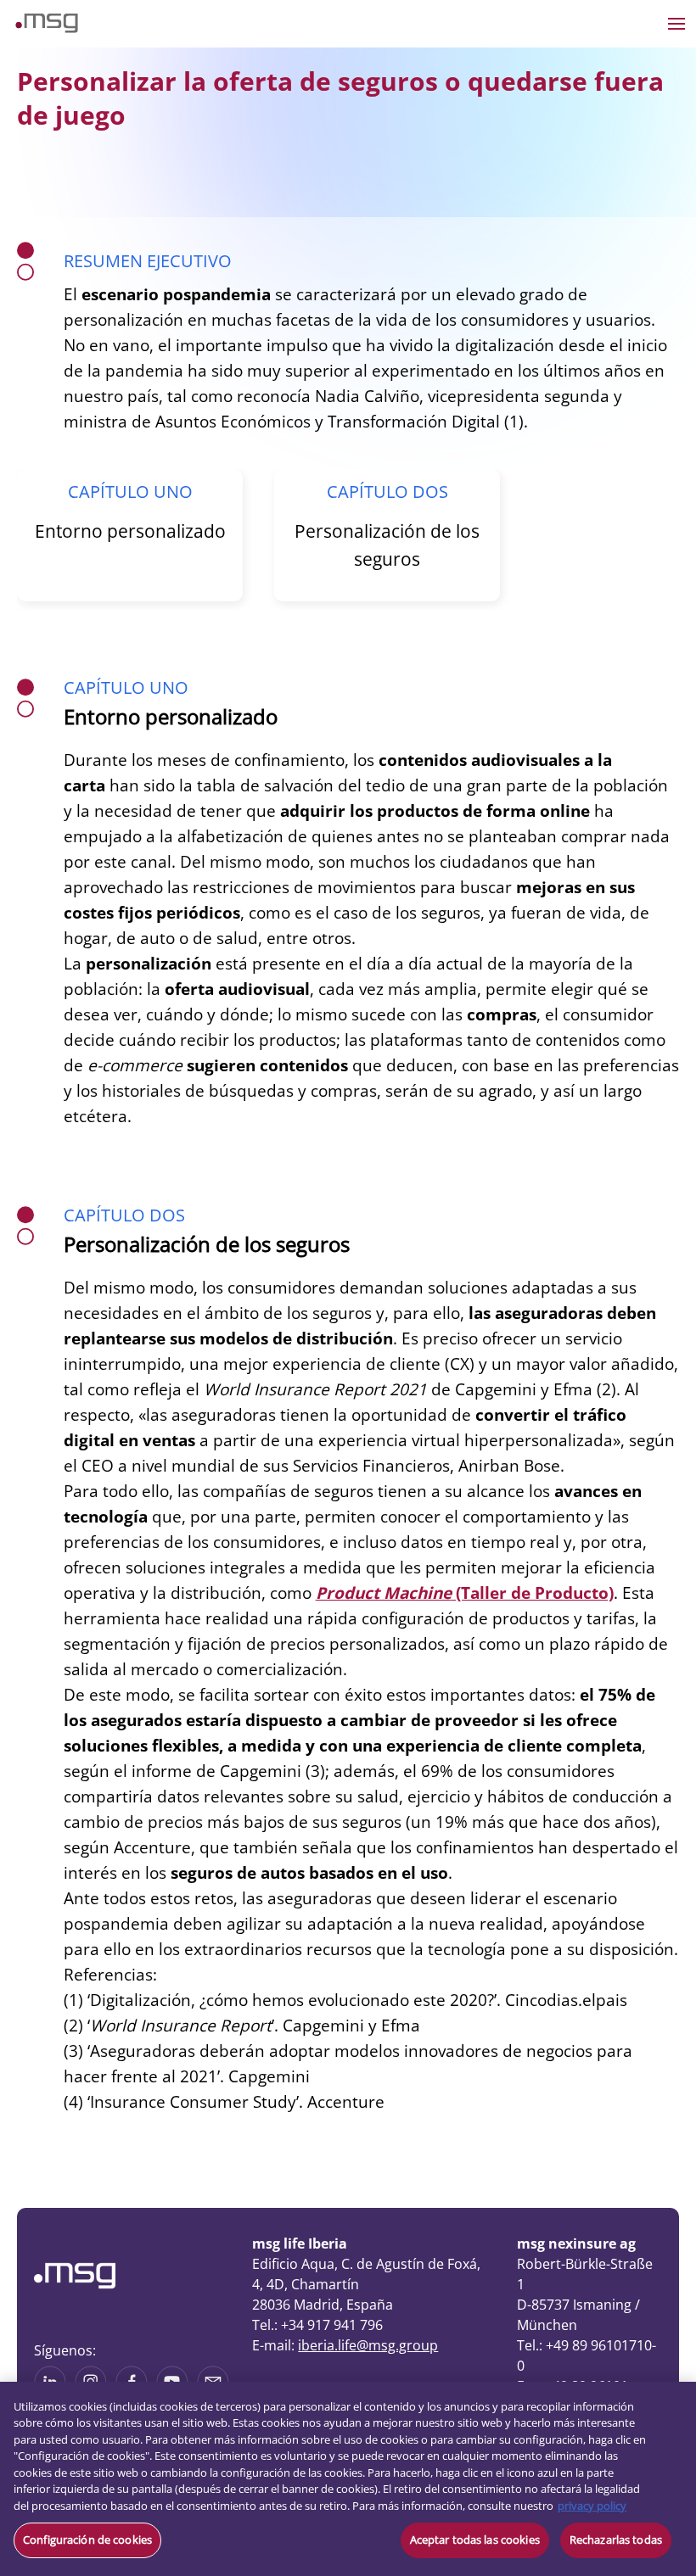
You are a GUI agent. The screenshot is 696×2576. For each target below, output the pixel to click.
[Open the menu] (676, 24)
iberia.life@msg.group (368, 2345)
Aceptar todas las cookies (475, 2540)
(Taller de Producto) (465, 1593)
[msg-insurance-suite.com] (47, 28)
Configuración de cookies (87, 2540)
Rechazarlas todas (616, 2540)
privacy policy (592, 2506)
